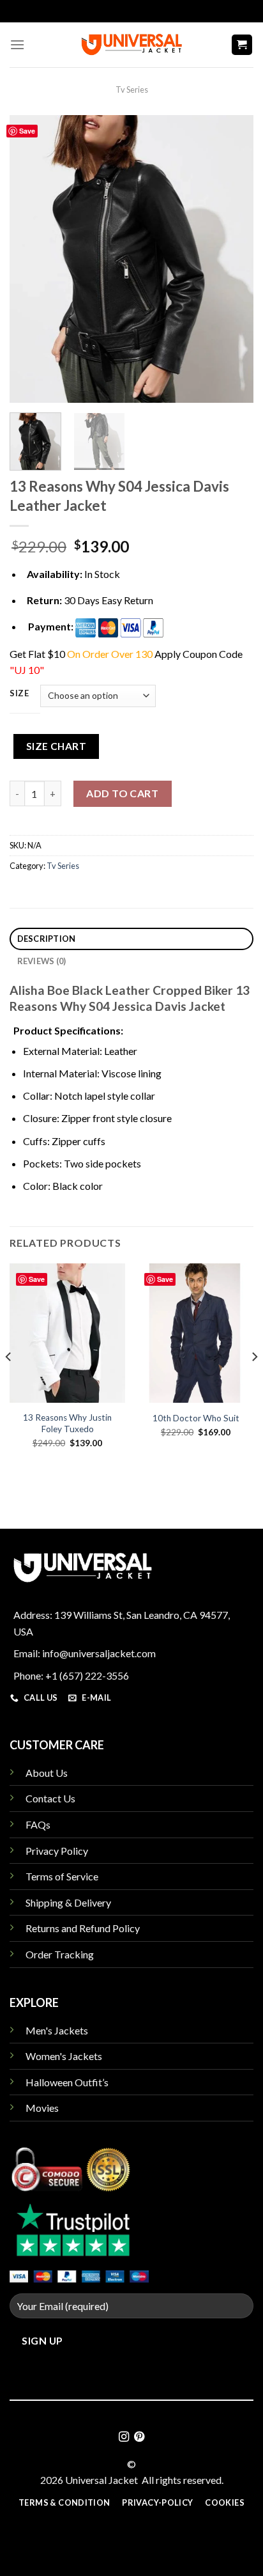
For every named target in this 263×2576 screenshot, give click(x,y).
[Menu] (17, 44)
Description (47, 939)
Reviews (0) (42, 961)
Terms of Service (62, 1876)
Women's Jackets (64, 2056)
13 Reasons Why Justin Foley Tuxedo (67, 1423)
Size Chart (56, 746)
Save (27, 131)
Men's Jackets (57, 2030)
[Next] (232, 259)
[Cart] (242, 45)
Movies (42, 2108)
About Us (47, 1773)
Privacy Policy (57, 1851)
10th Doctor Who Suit (196, 1418)
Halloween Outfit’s (67, 2082)
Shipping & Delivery (68, 1902)
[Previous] (31, 259)
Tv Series (132, 90)
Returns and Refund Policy (83, 1928)
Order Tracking (60, 1954)
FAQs (38, 1824)
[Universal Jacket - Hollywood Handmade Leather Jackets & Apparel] (131, 44)
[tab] (131, 939)
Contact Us (50, 1798)
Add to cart (122, 793)
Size (19, 694)
